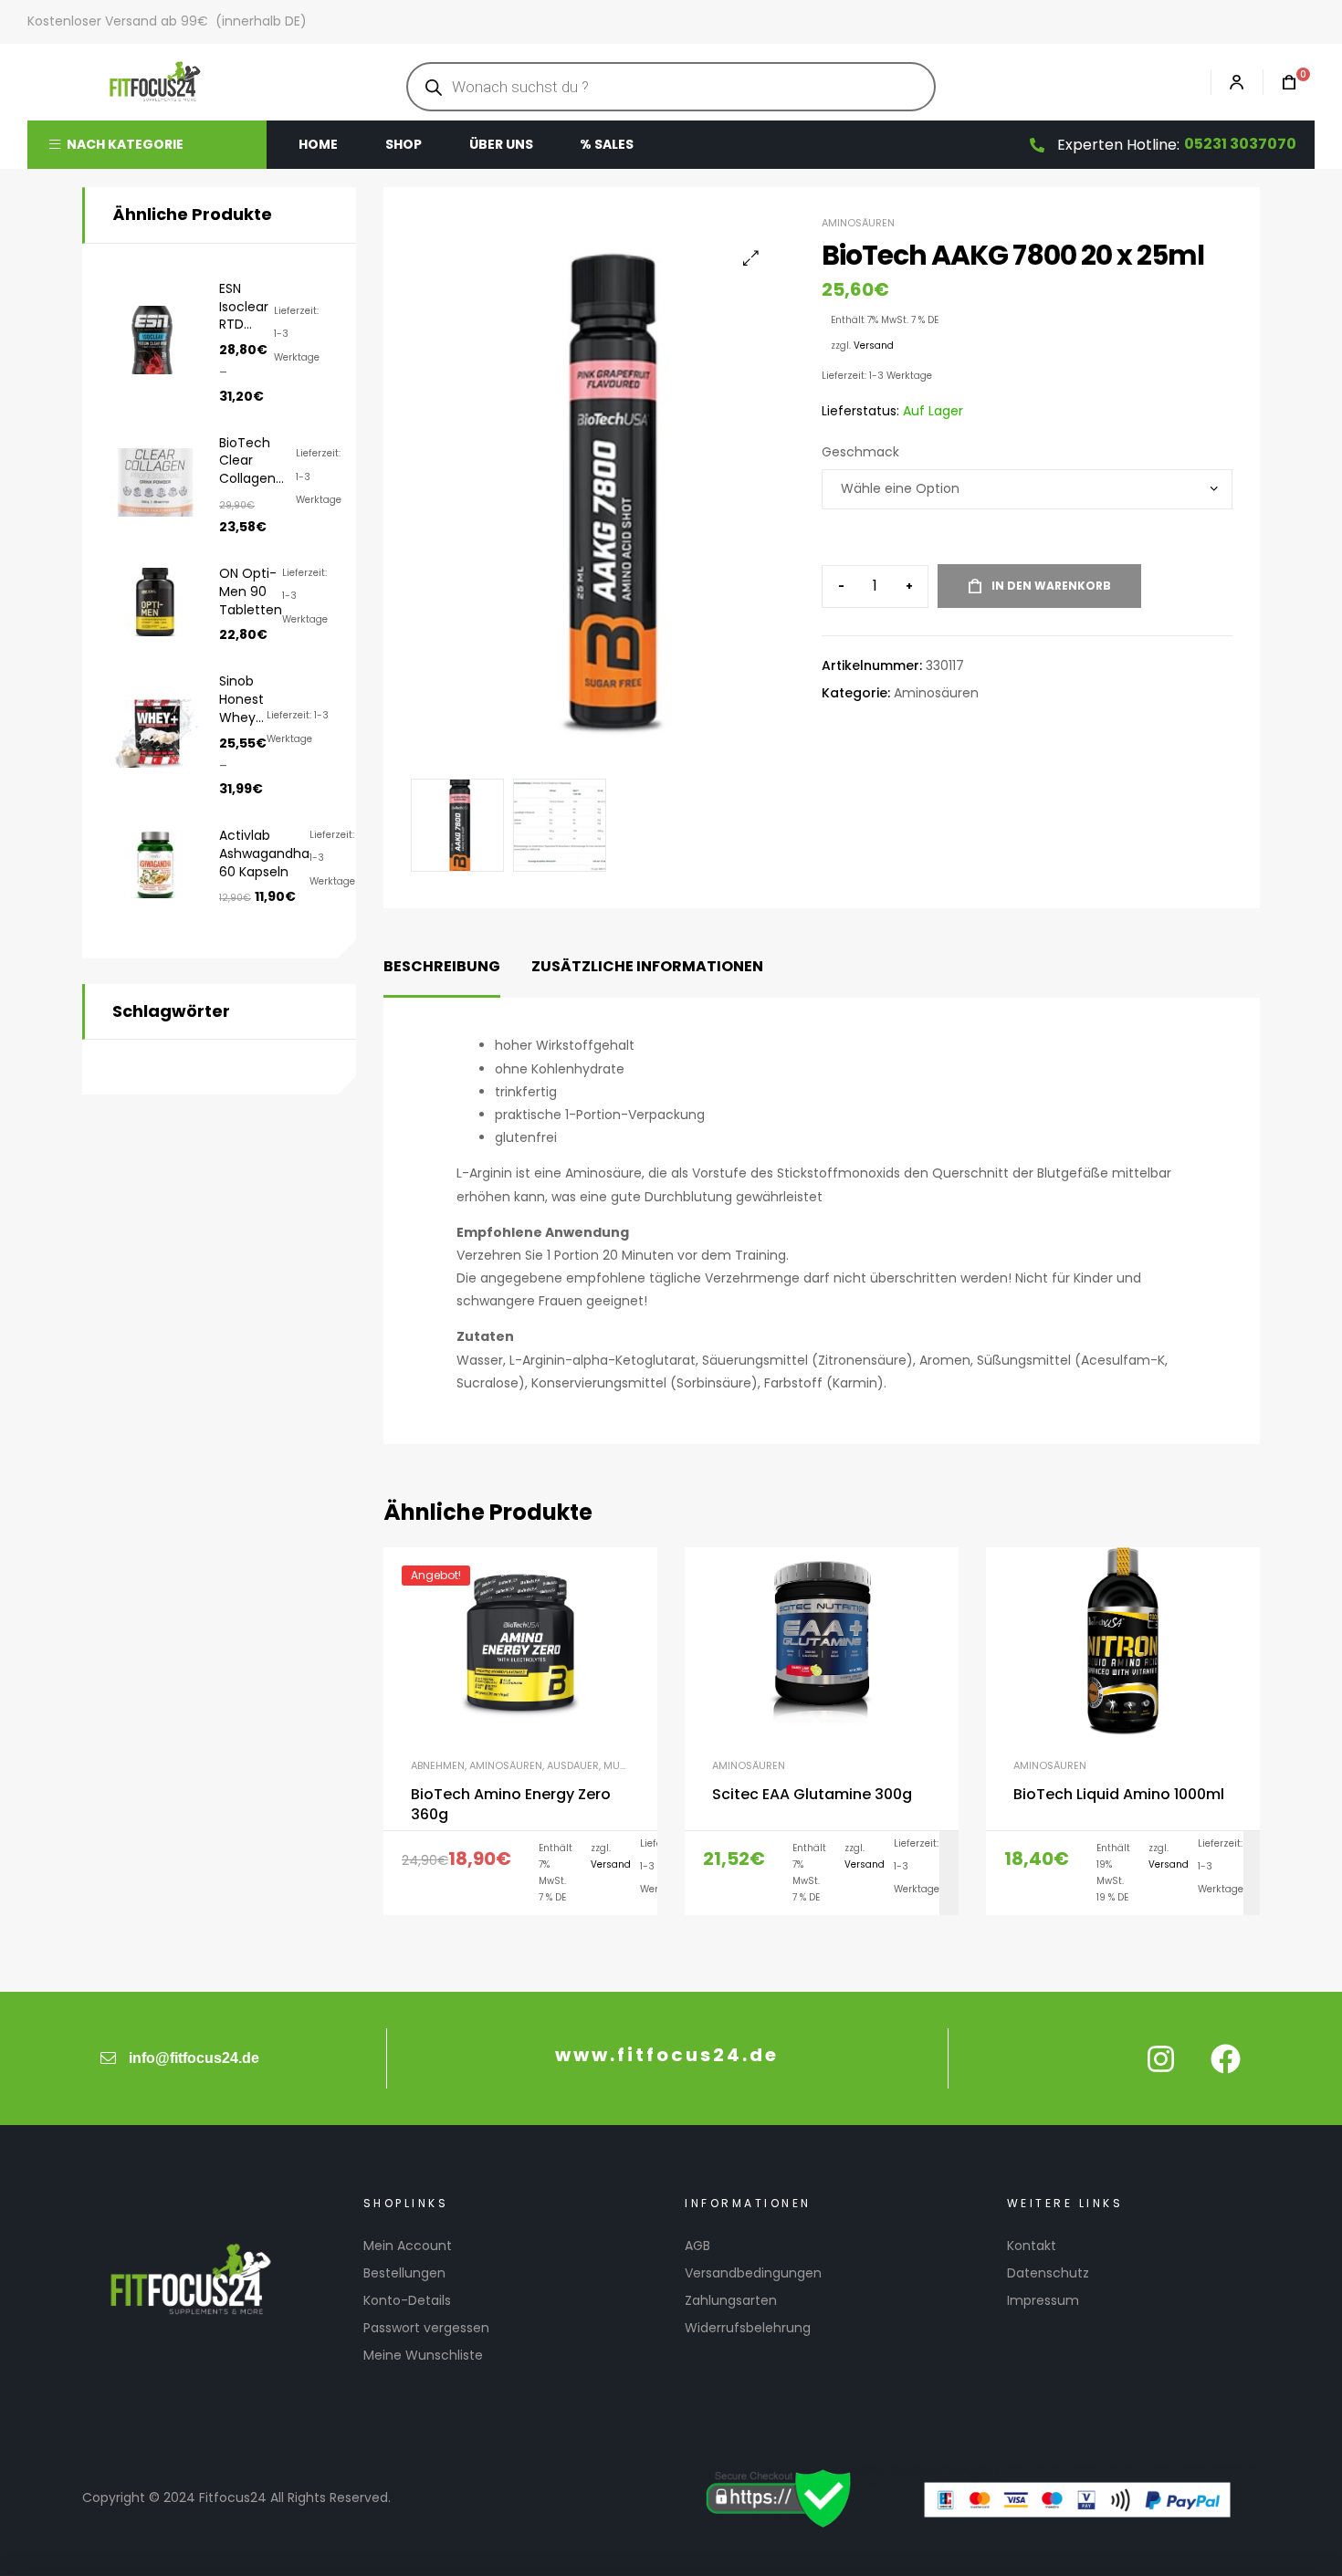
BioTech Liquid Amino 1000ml (1119, 1795)
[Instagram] (1160, 2058)
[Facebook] (1225, 2058)
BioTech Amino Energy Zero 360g (511, 1805)
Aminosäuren (858, 223)
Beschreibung (442, 966)
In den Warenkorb (1051, 586)
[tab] (442, 967)
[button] (751, 258)
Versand (874, 346)
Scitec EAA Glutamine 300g (812, 1795)
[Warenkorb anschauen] (1280, 83)
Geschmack (860, 452)
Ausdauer (573, 1765)
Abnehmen (438, 1765)
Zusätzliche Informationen (647, 966)
